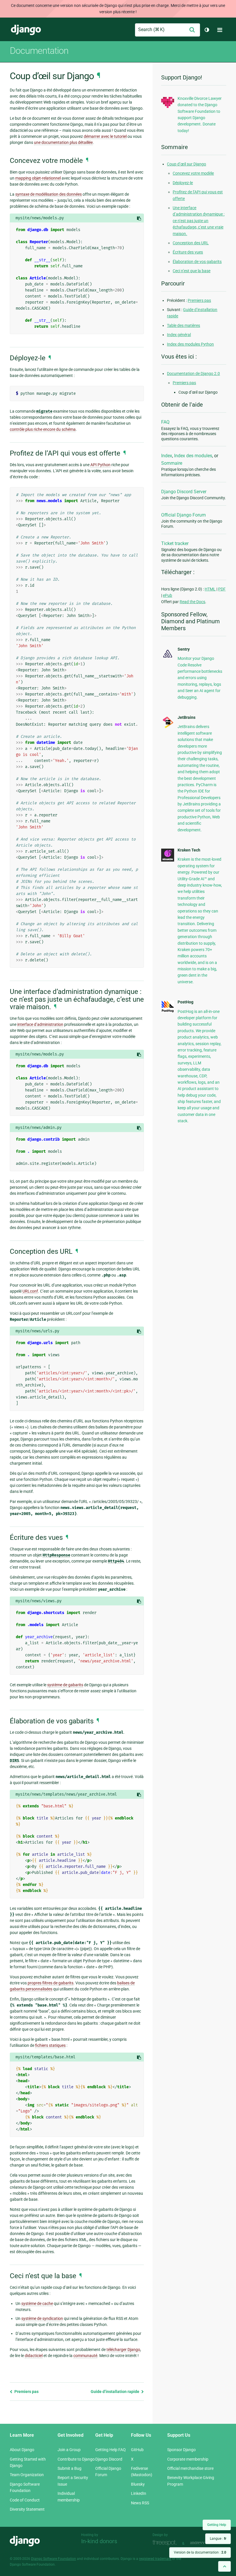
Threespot (166, 2543)
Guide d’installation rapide (115, 2392)
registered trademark (155, 2559)
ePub (168, 595)
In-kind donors (99, 2541)
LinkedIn (139, 2493)
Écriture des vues (188, 252)
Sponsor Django (181, 2450)
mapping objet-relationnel (38, 178)
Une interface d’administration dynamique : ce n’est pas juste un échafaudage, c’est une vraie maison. (199, 221)
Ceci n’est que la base (192, 271)
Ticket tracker (175, 543)
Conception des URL (191, 243)
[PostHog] (168, 1011)
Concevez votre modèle (193, 173)
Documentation (39, 51)
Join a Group (69, 2450)
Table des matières (183, 325)
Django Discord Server (184, 492)
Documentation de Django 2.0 (193, 374)
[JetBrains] (168, 727)
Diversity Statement (27, 2509)
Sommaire (172, 463)
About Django (22, 2450)
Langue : (218, 2539)
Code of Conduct (25, 2500)
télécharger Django (123, 2350)
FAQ (165, 422)
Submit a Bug (70, 2468)
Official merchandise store (190, 2468)
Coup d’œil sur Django (186, 164)
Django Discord (109, 2459)
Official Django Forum (183, 515)
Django (26, 30)
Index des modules (193, 456)
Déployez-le (183, 183)
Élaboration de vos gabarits (197, 262)
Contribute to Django (76, 2459)
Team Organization (27, 2475)
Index (167, 456)
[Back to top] (224, 2566)
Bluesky (138, 2484)
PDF (222, 589)
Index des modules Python (190, 344)
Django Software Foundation (54, 2559)
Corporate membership (188, 2459)
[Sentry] (168, 658)
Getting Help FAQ (111, 2450)
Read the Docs (192, 602)
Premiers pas (26, 2392)
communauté (85, 2356)
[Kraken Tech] (168, 860)
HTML (210, 589)
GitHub (137, 2450)
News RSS (140, 2503)
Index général (179, 335)
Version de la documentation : (200, 2552)
